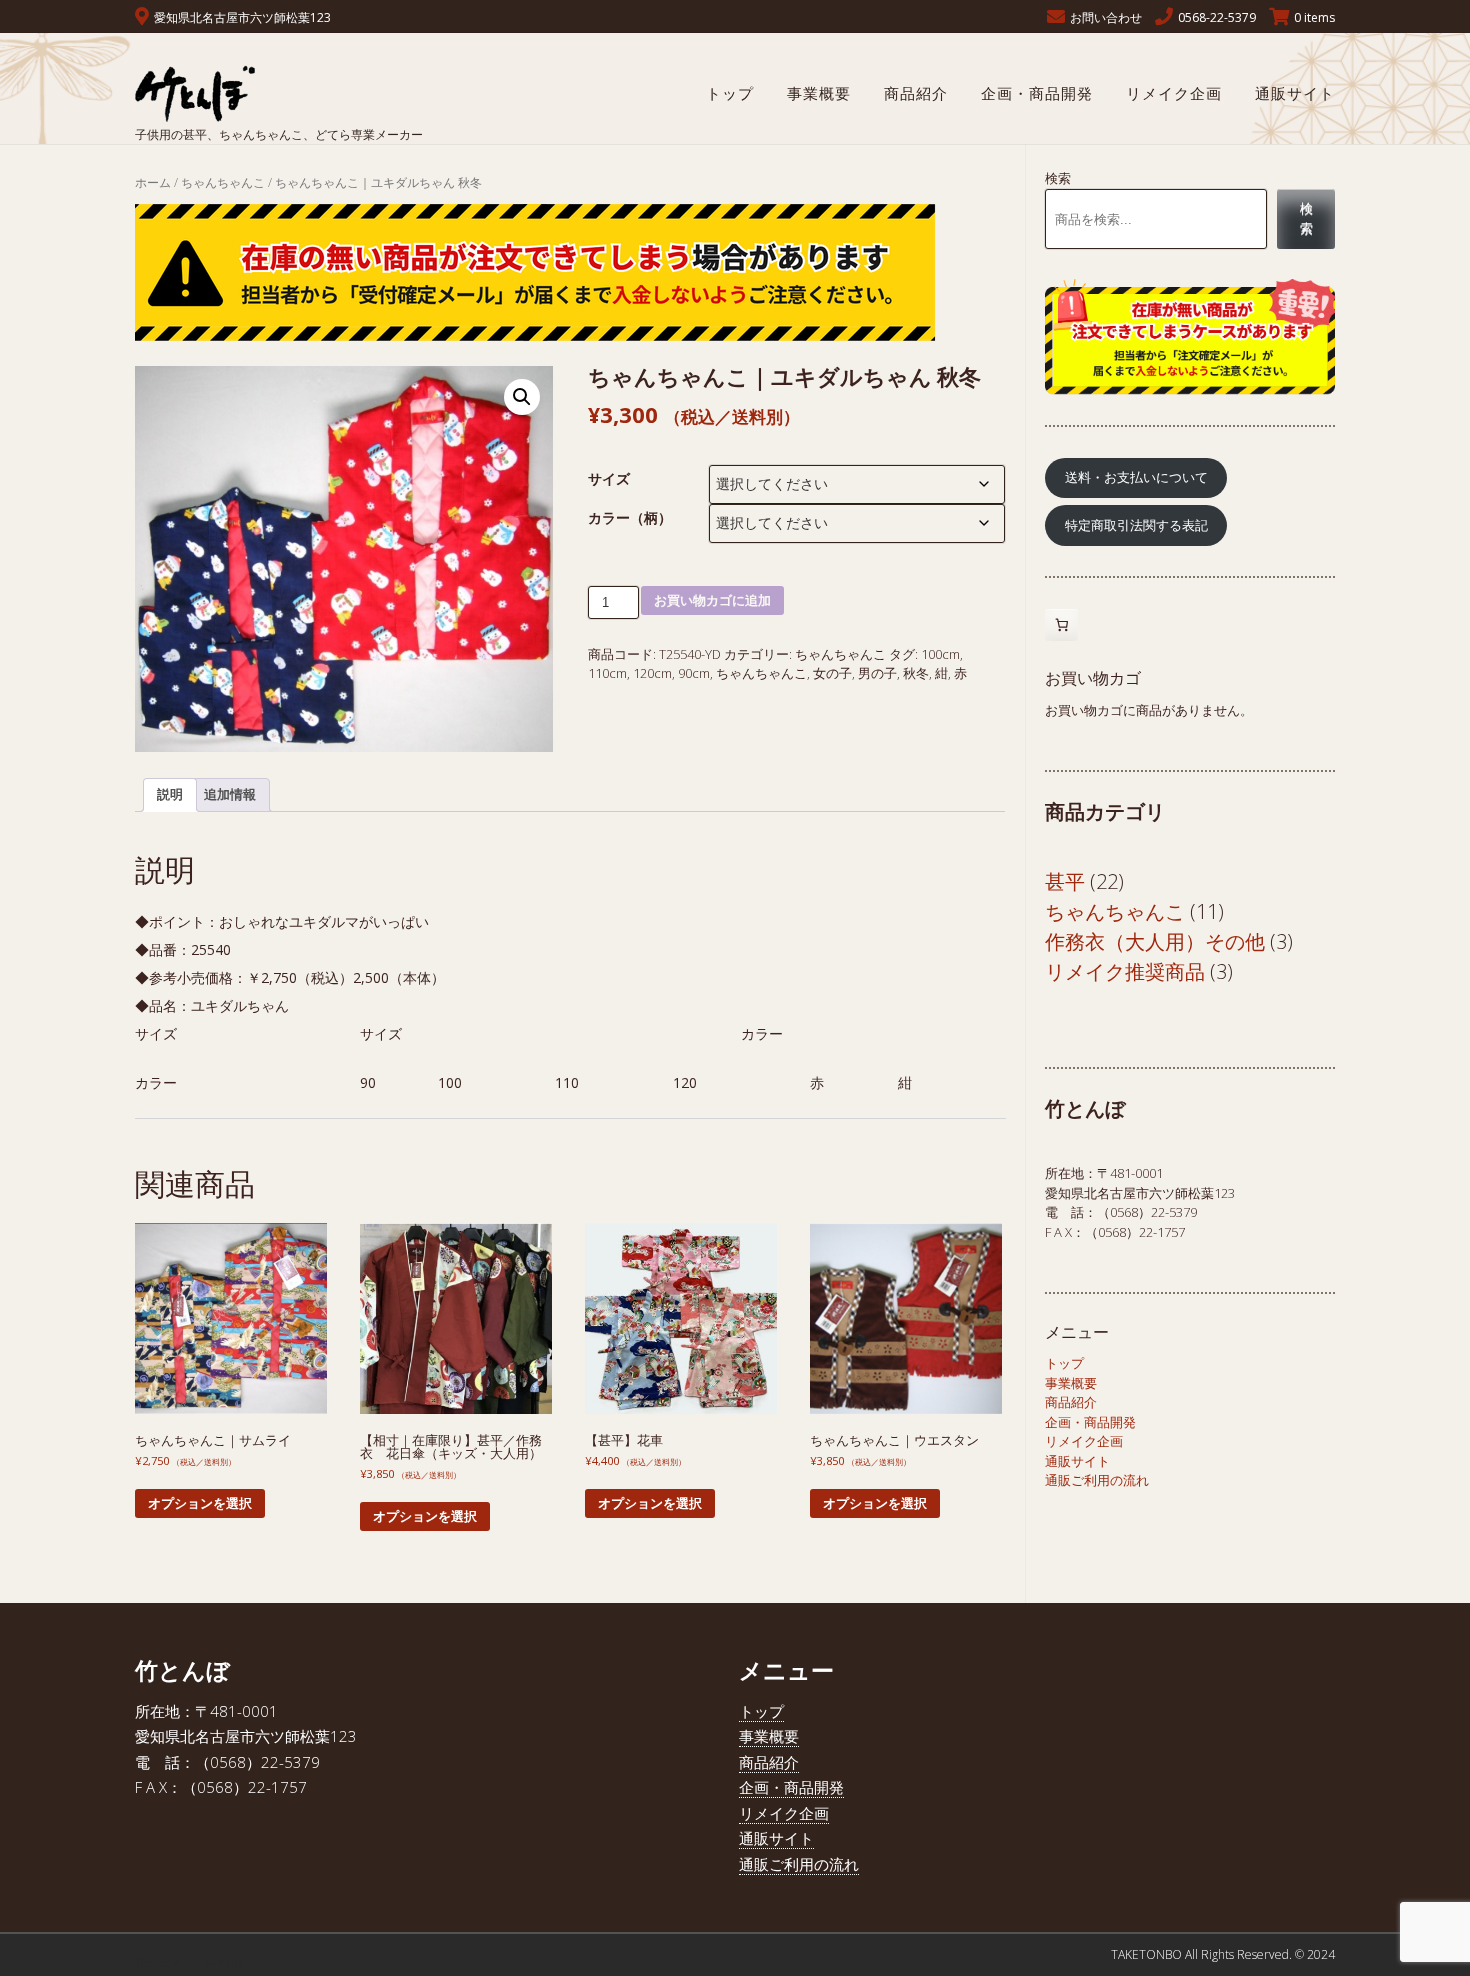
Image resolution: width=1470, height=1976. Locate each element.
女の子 (832, 673)
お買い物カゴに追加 (712, 600)
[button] (522, 397)
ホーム (153, 182)
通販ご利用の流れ (1097, 1480)
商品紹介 (916, 93)
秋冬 (916, 673)
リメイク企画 (1174, 93)
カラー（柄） (630, 517)
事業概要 (819, 93)
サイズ (609, 478)
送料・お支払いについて (1136, 477)
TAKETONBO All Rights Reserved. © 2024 (1223, 1954)
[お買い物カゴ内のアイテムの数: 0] (1061, 625)
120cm (652, 673)
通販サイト (1295, 93)
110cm (607, 673)
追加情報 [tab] (230, 794)
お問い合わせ (1106, 17)
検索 (1058, 178)
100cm (940, 654)
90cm (694, 673)
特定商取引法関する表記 (1136, 525)
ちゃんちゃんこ (223, 182)
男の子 (877, 673)
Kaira (231, 1962)
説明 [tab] (170, 794)
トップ (730, 93)
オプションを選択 (200, 1503)
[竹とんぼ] (279, 92)
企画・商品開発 (1037, 93)
